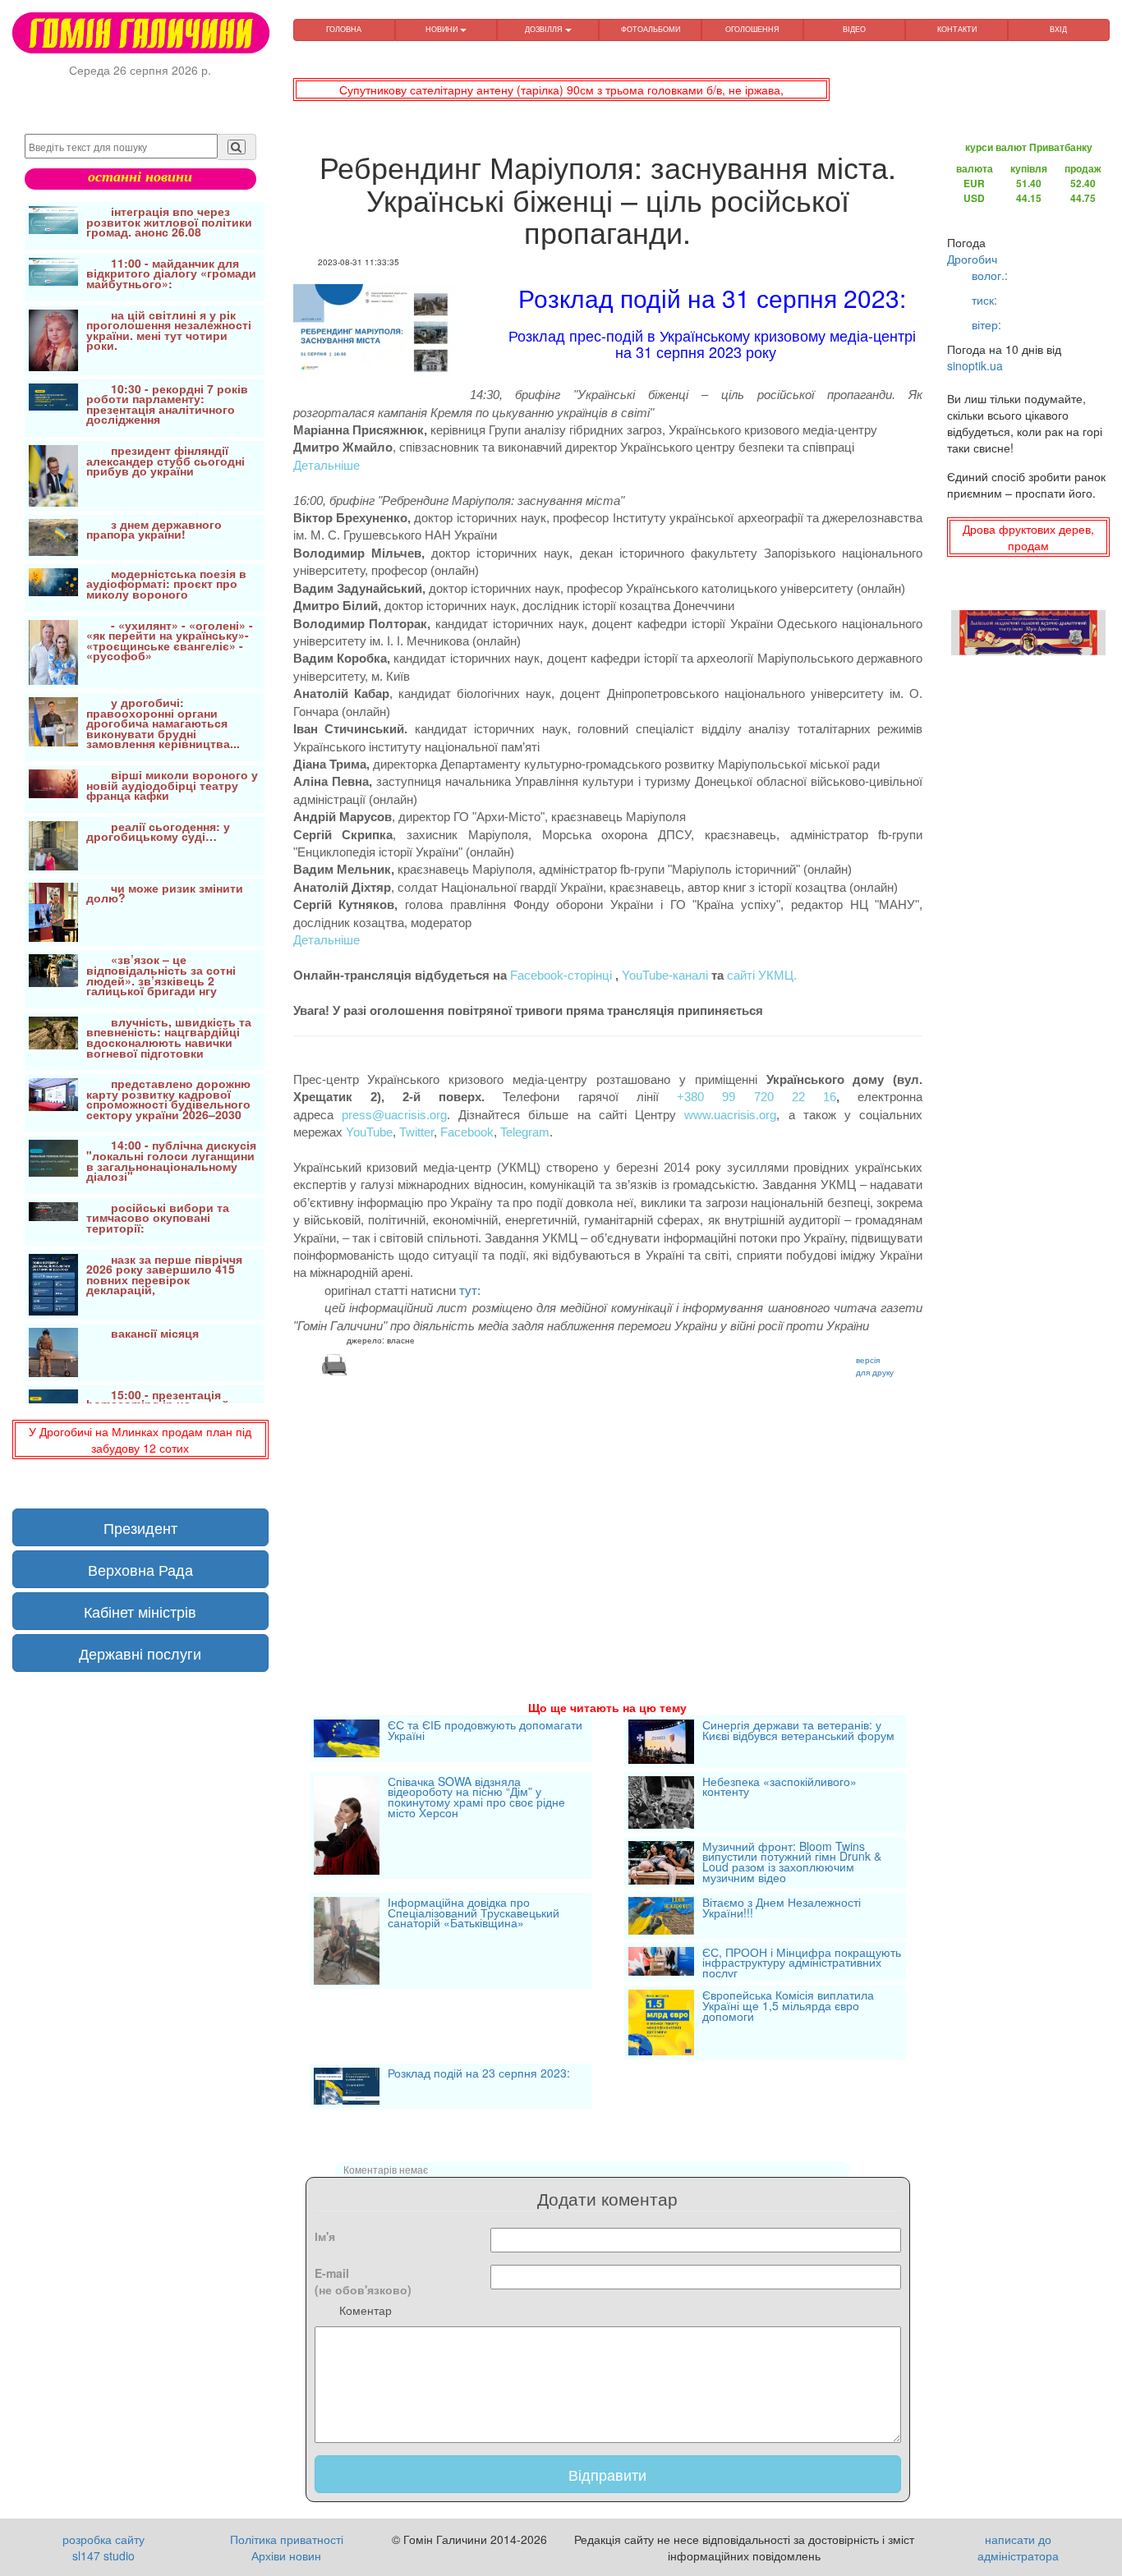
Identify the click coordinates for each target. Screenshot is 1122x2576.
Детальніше (326, 465)
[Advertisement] (608, 1518)
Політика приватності (287, 2539)
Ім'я (325, 2236)
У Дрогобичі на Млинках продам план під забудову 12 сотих (140, 1440)
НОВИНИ (443, 29)
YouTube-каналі (665, 975)
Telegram (525, 1132)
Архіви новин (286, 2555)
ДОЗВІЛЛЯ (545, 29)
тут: (470, 1290)
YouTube (369, 1132)
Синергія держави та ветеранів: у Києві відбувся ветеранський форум (798, 1731)
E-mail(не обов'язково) (363, 2281)
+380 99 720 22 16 (756, 1097)
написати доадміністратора (1018, 2547)
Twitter (416, 1132)
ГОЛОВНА (344, 29)
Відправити (607, 2474)
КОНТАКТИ (957, 29)
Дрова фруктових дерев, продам (1028, 537)
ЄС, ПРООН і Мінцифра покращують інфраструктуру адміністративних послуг (802, 1963)
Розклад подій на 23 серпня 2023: (479, 2074)
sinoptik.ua (975, 365)
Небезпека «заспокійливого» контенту (779, 1788)
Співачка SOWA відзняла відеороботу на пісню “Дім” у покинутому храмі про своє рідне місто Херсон (476, 1798)
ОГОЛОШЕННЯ (752, 29)
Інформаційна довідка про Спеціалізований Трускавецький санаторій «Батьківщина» (474, 1914)
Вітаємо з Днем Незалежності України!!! (782, 1909)
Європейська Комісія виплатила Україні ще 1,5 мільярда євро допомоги (788, 2007)
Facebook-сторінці (561, 975)
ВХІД (1058, 29)
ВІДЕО (854, 29)
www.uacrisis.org (730, 1115)
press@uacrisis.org (394, 1115)
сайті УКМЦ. (762, 975)
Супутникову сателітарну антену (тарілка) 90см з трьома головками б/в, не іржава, (561, 90)
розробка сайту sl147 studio (103, 2547)
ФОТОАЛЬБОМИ (651, 29)
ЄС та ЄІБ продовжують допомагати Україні (485, 1731)
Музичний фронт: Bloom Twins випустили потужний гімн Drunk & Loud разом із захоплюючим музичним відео (792, 1863)
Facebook (467, 1132)
